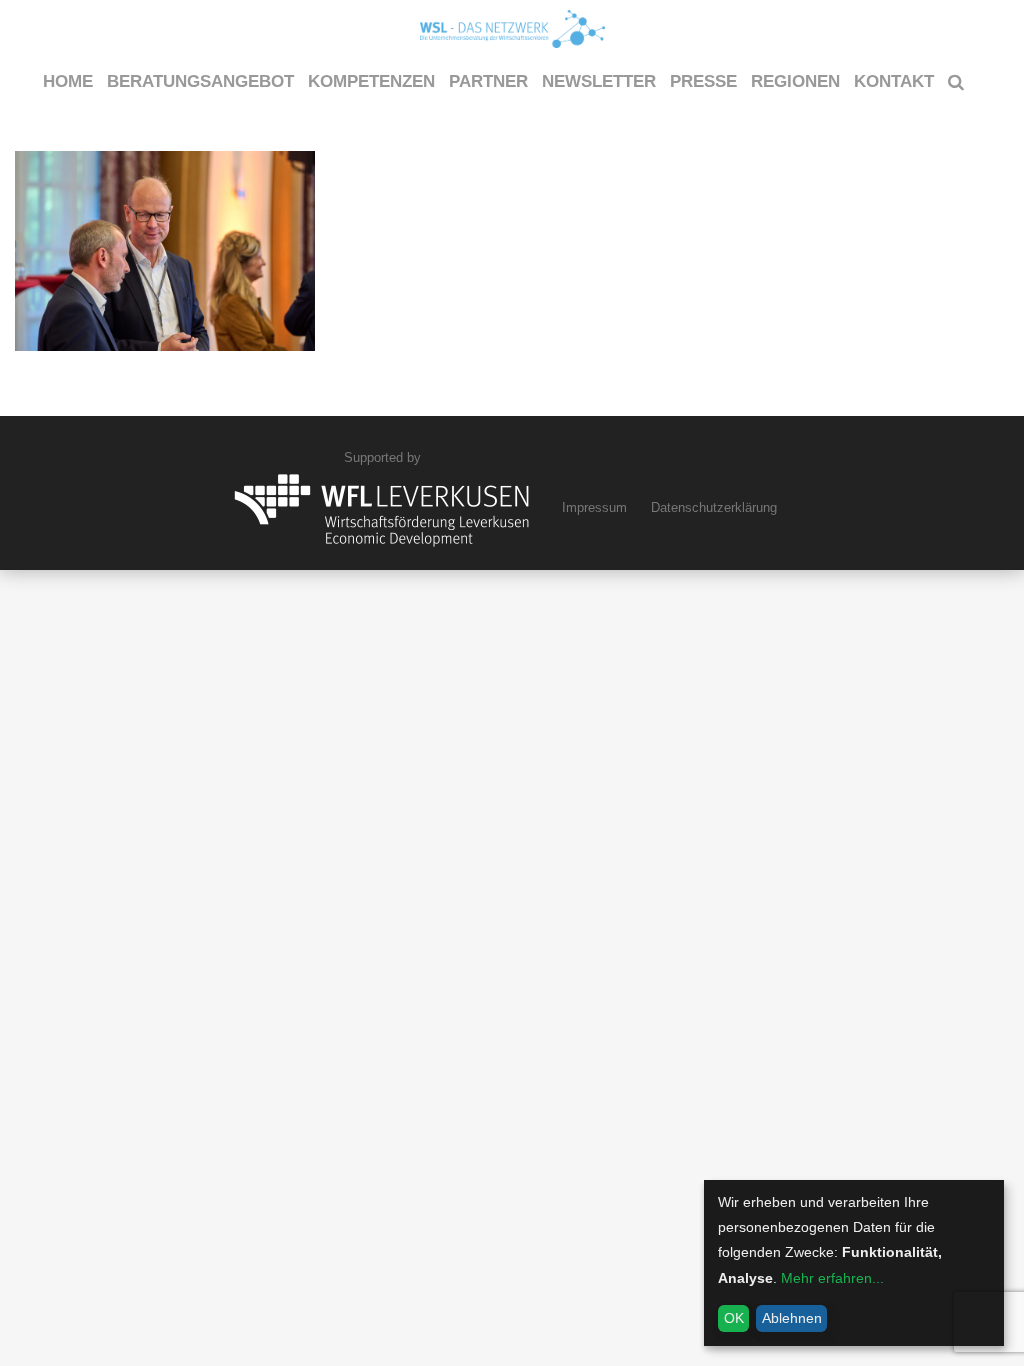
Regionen (795, 81)
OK (734, 1318)
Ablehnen (792, 1318)
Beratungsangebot (200, 81)
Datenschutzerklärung (714, 507)
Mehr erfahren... (832, 1278)
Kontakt (894, 81)
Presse (703, 81)
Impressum (594, 507)
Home (68, 81)
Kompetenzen (371, 81)
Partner (488, 81)
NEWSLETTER (599, 81)
